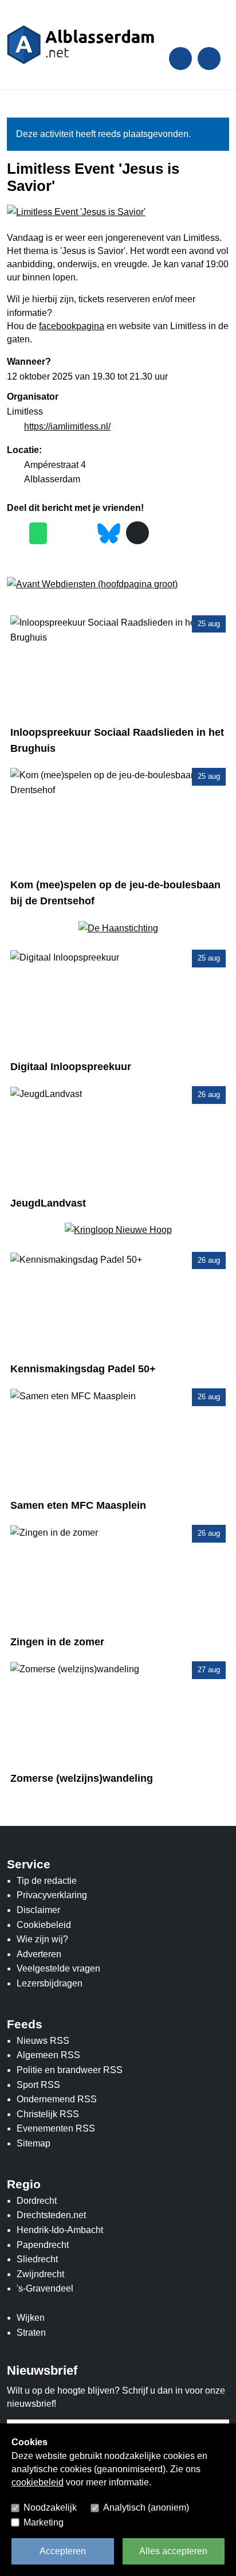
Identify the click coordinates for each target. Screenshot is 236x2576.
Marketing (44, 2522)
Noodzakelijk (50, 2507)
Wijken (31, 2318)
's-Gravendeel (45, 2288)
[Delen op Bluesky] (109, 532)
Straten (31, 2333)
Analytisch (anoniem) (146, 2507)
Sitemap (34, 2143)
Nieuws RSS (43, 2041)
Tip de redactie (47, 1881)
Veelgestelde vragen (58, 1968)
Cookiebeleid (44, 1925)
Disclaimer (38, 1910)
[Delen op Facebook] (15, 534)
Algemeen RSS (48, 2055)
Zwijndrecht (40, 2274)
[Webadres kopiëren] (137, 533)
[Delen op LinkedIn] (83, 534)
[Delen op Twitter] (61, 534)
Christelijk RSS (48, 2114)
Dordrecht (37, 2201)
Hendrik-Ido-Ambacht (60, 2230)
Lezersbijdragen (50, 1983)
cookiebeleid (38, 2482)
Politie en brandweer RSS (70, 2070)
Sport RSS (38, 2085)
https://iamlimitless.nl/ (67, 426)
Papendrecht (43, 2245)
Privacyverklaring (52, 1895)
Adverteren (39, 1954)
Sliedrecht (37, 2259)
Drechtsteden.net (51, 2215)
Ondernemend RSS (57, 2099)
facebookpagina (72, 326)
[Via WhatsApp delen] (38, 533)
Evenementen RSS (56, 2128)
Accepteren (63, 2551)
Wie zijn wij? (42, 1939)
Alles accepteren (173, 2551)
